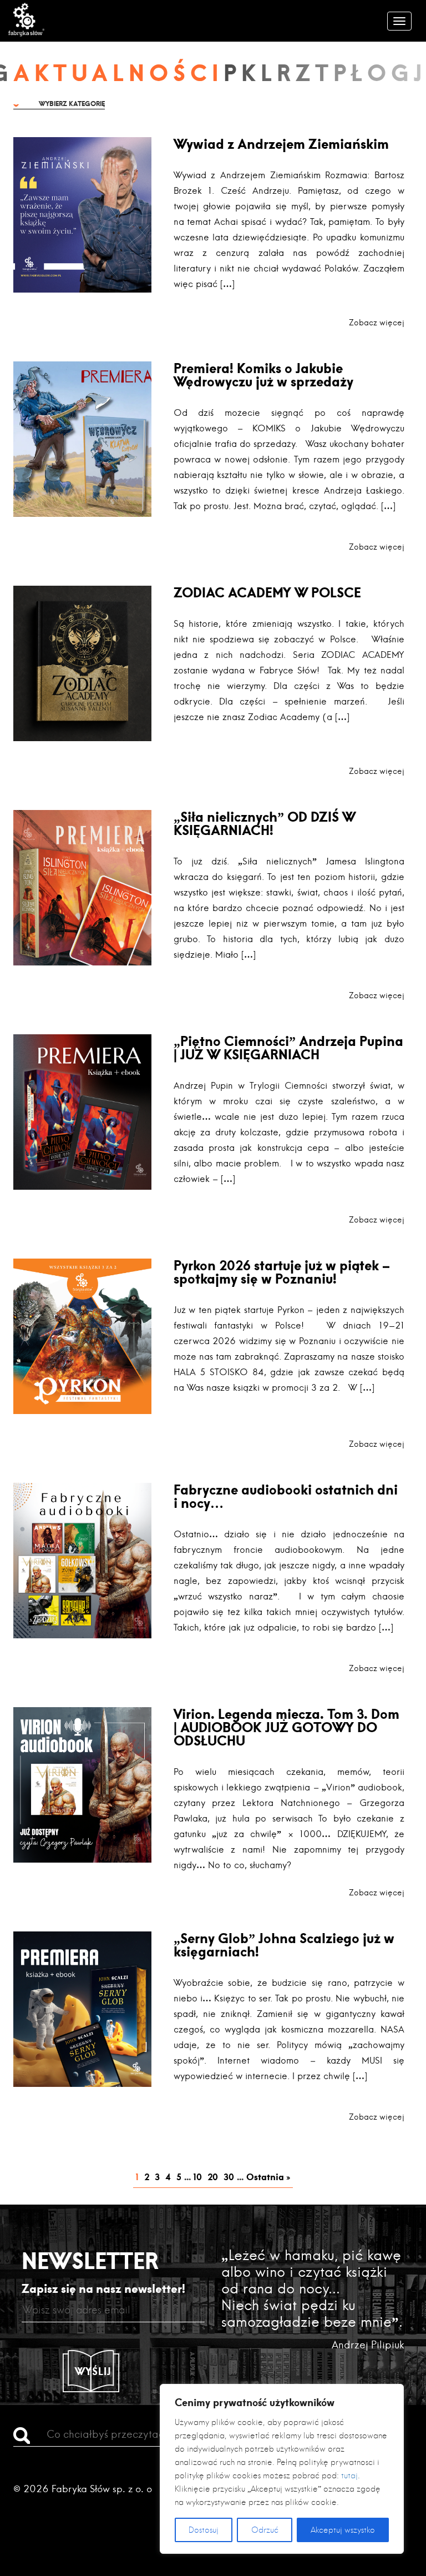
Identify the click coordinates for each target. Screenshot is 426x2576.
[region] (282, 2469)
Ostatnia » (268, 2177)
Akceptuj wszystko (343, 2530)
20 (213, 2177)
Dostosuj (204, 2530)
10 (198, 2177)
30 (229, 2177)
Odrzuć (265, 2530)
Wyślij (93, 2371)
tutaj (349, 2476)
